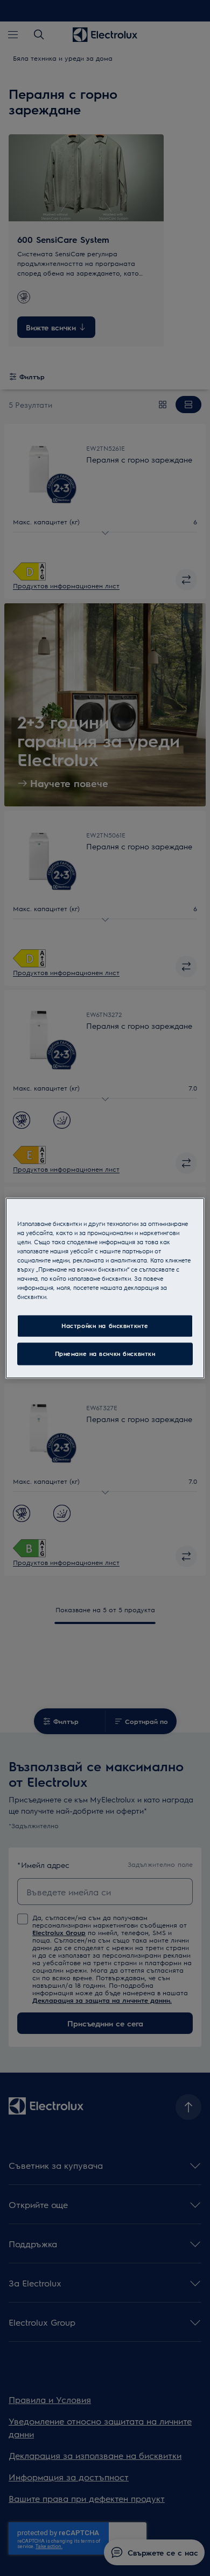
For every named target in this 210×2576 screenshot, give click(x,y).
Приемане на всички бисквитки (105, 1354)
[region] (105, 1288)
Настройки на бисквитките (105, 1326)
